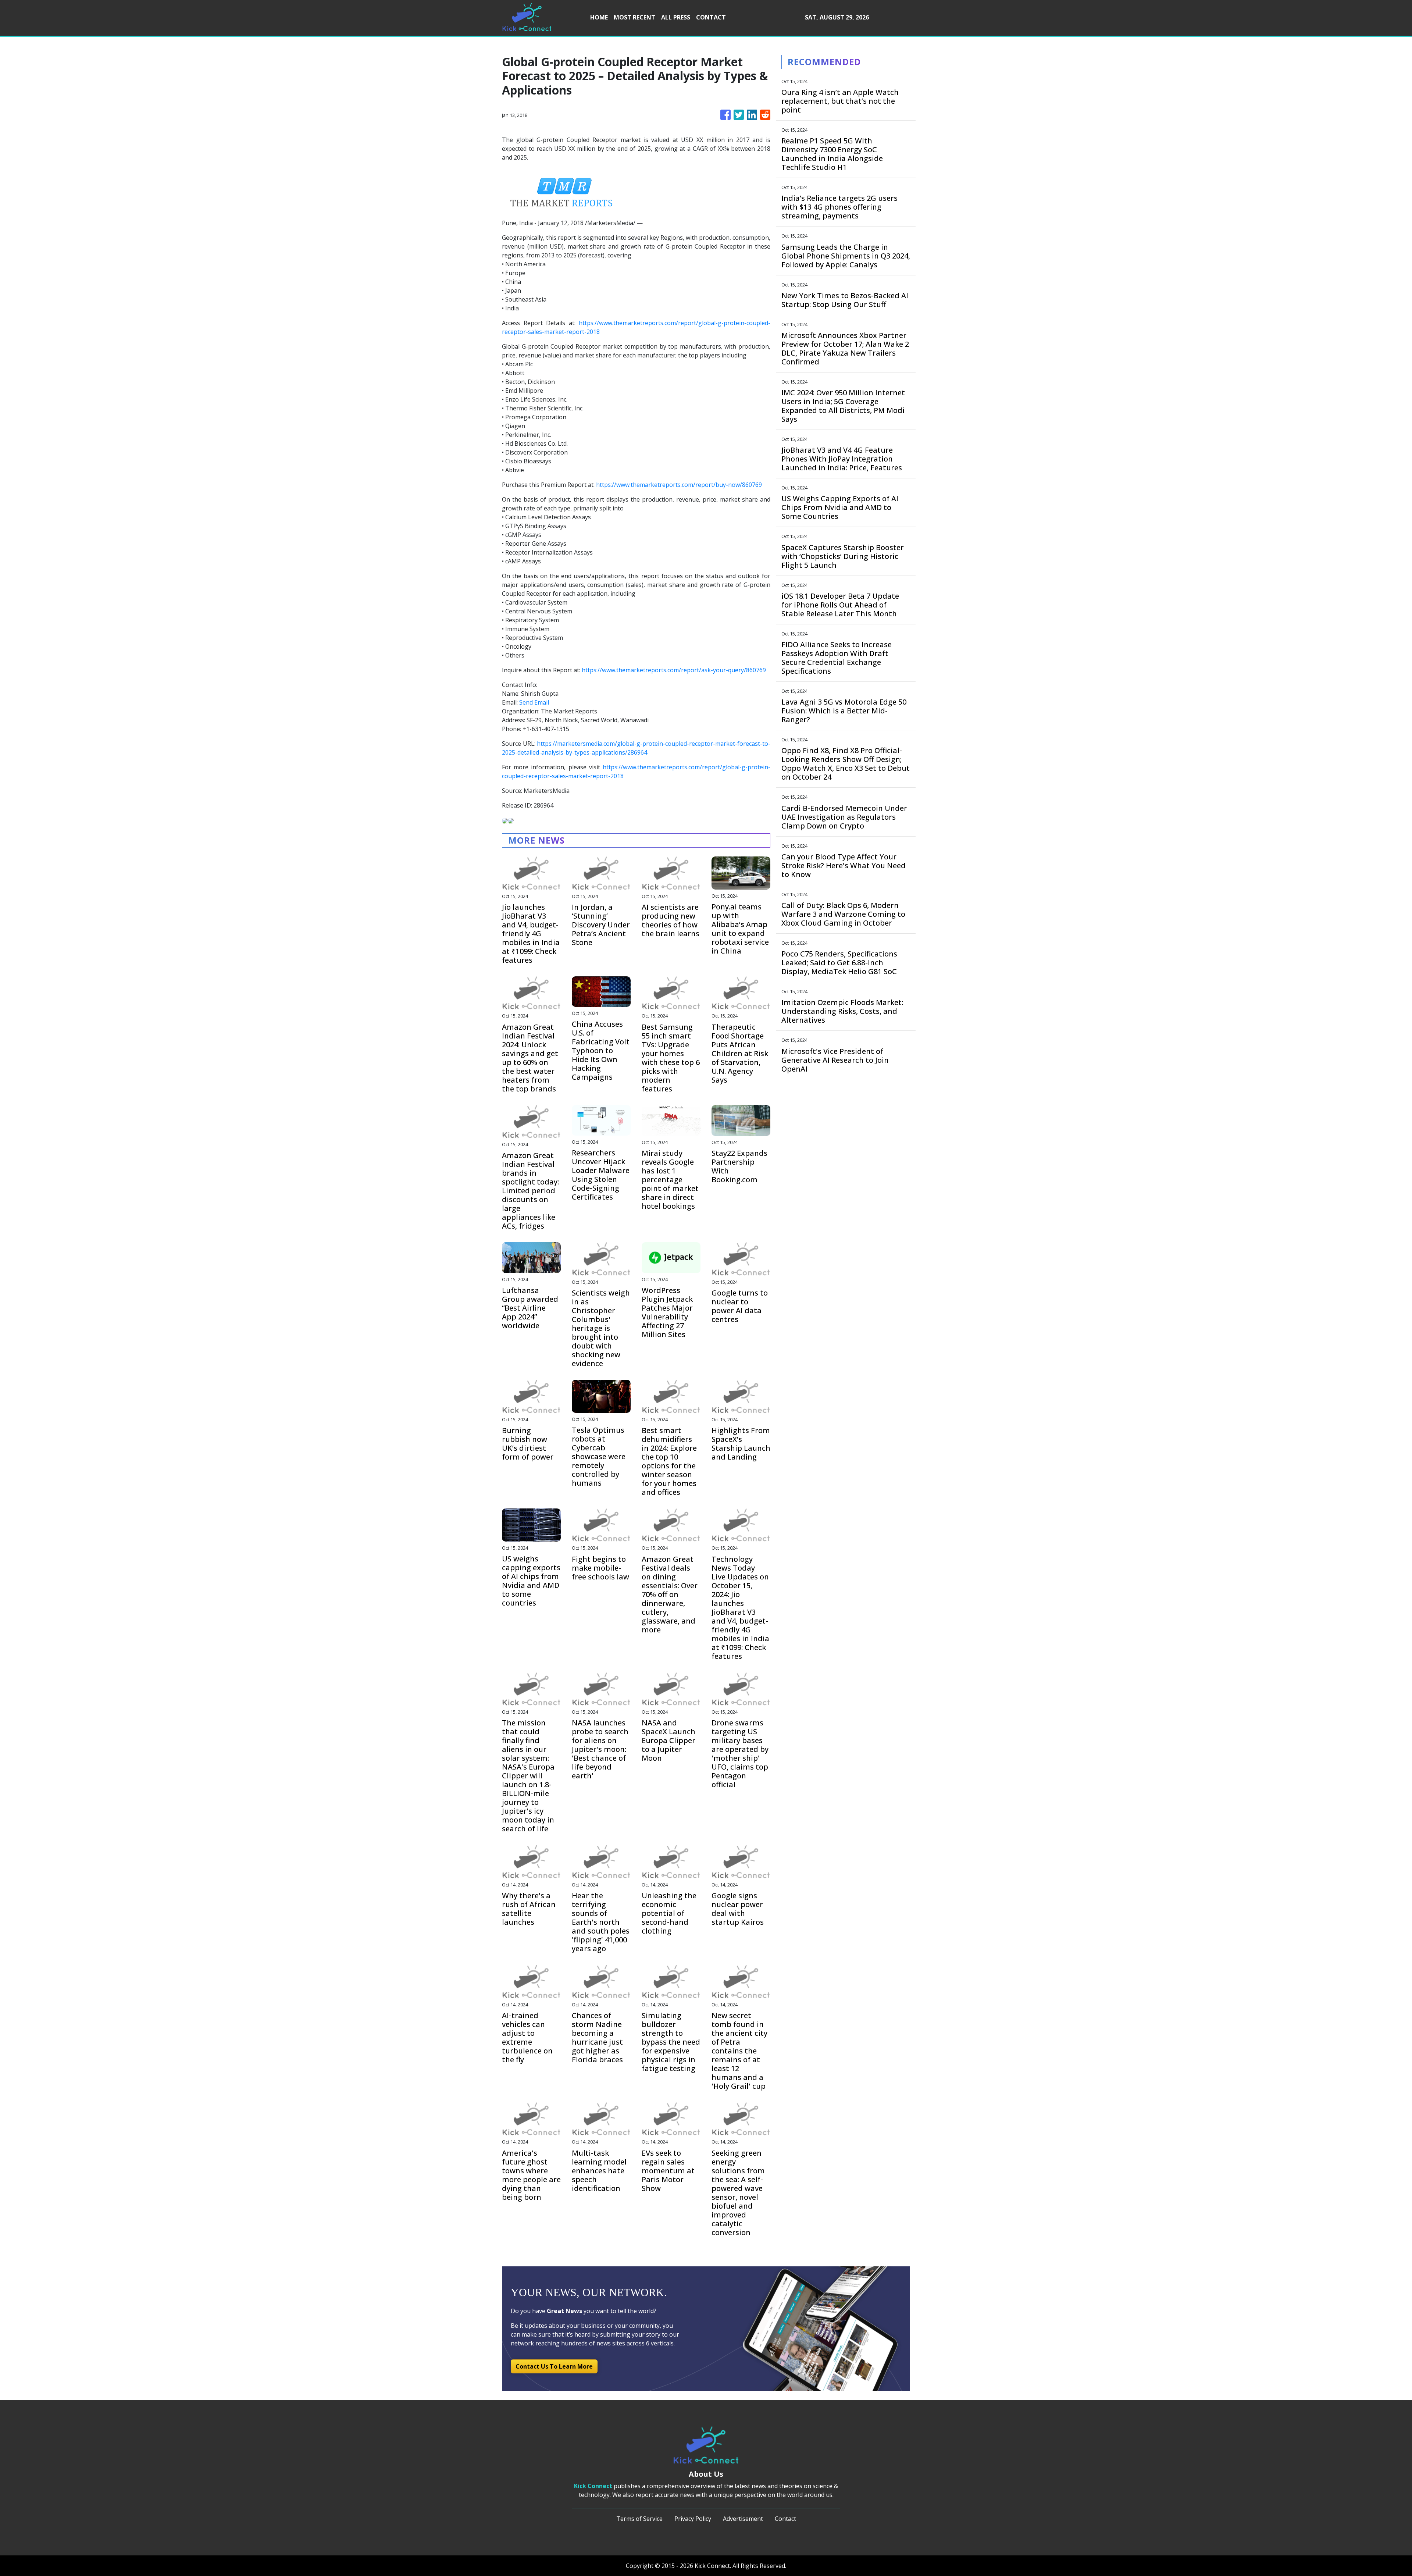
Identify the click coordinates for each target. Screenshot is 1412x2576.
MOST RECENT (634, 17)
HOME (599, 17)
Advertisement (743, 2519)
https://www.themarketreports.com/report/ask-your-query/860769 (674, 670)
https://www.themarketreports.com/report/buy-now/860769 (679, 485)
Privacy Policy (693, 2519)
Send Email (534, 702)
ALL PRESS (676, 17)
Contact (785, 2519)
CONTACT (711, 17)
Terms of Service (639, 2519)
